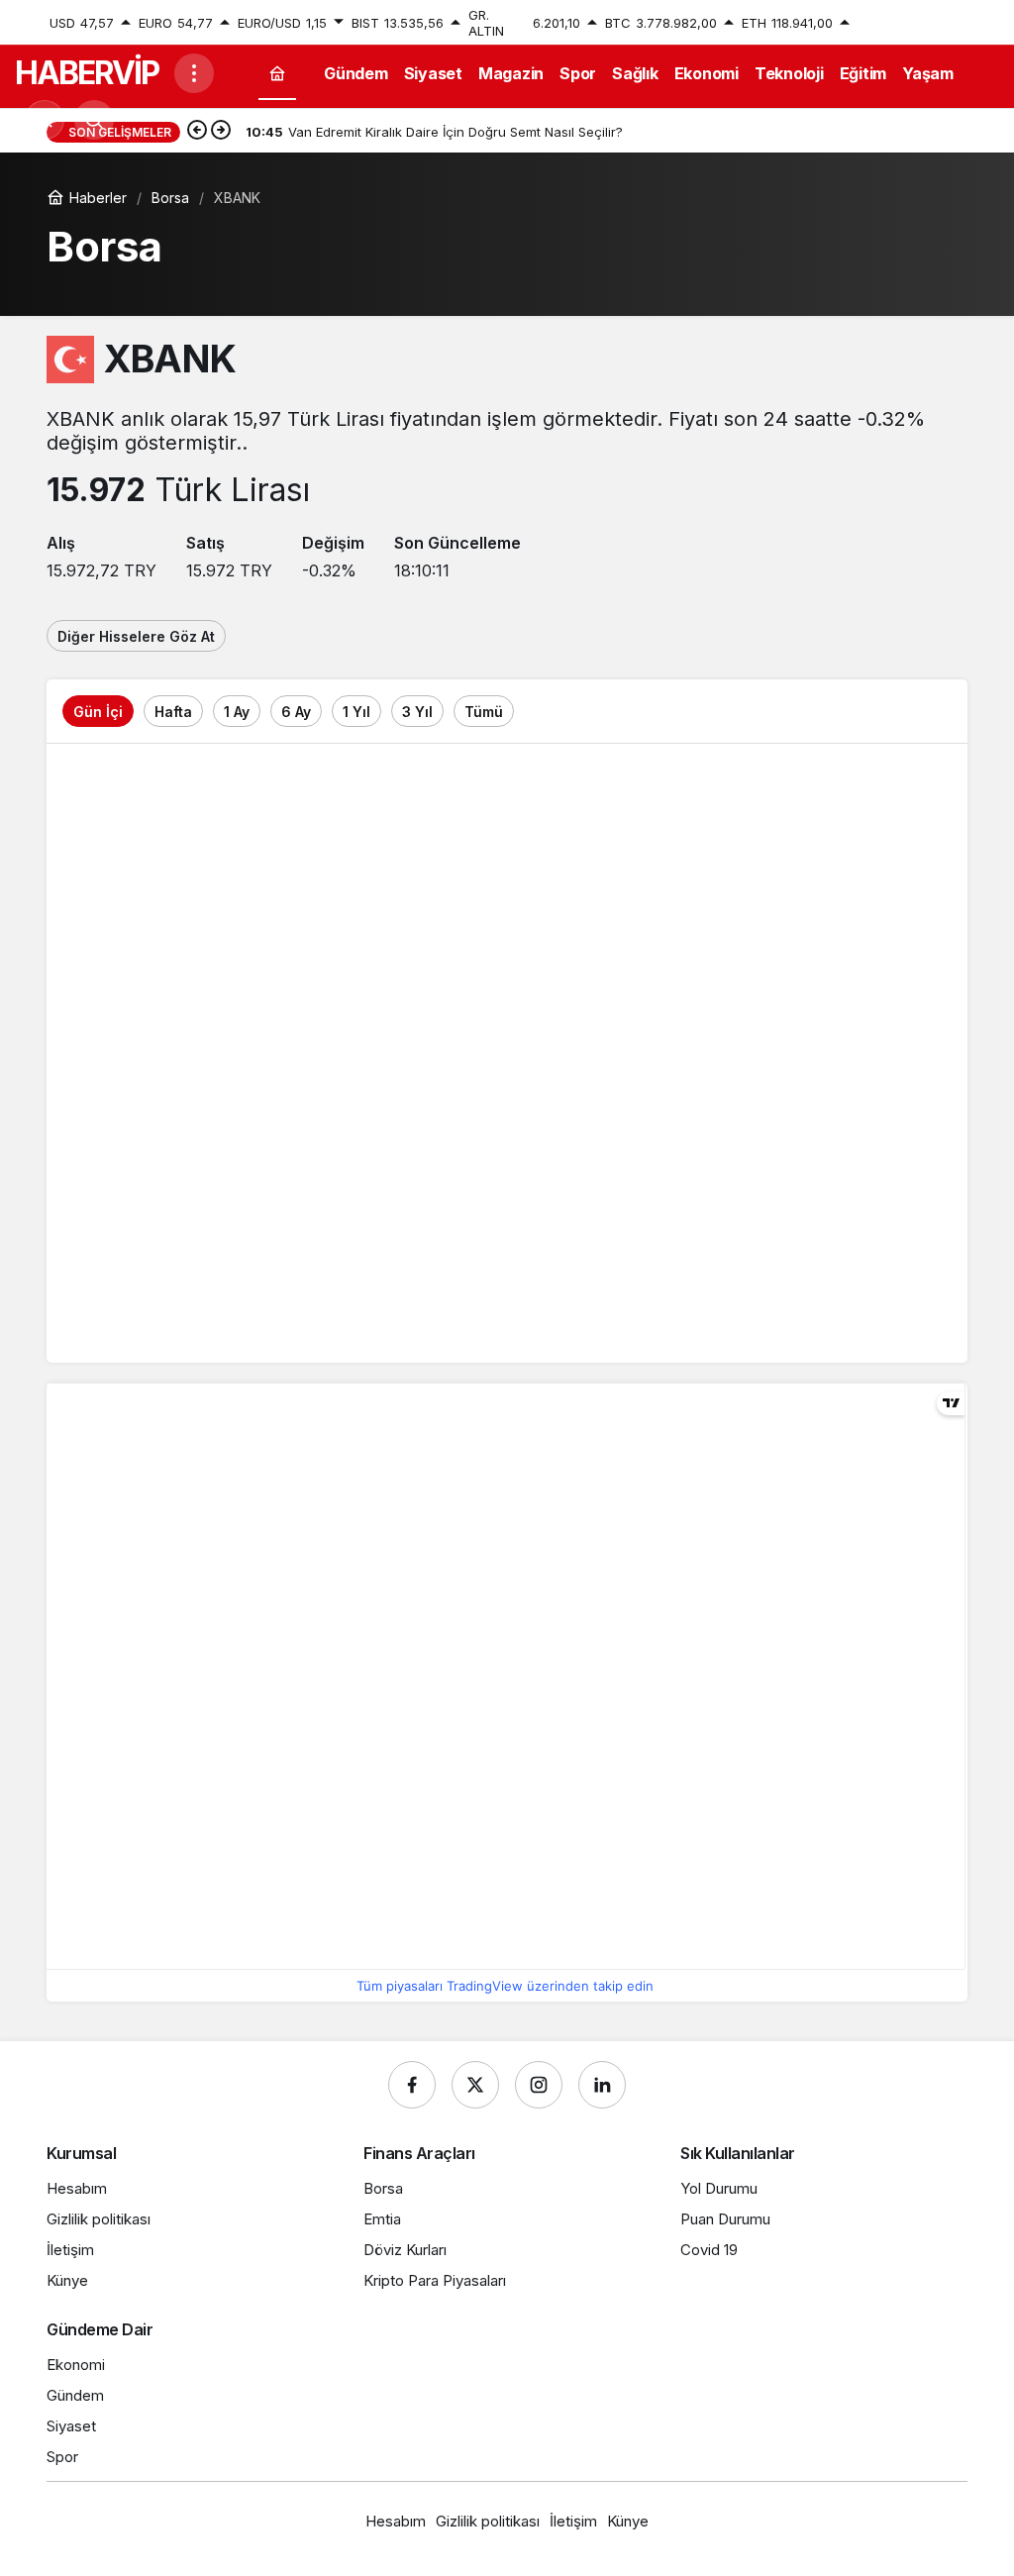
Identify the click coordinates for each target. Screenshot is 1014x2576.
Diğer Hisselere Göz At (136, 636)
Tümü (484, 712)
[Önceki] (197, 132)
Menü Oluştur (926, 23)
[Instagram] (539, 2085)
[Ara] (94, 120)
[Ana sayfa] (277, 73)
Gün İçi (98, 712)
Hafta (173, 712)
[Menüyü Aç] (194, 73)
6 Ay (296, 712)
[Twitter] (475, 2085)
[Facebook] (412, 2085)
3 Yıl (417, 712)
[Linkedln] (602, 2085)
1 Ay (237, 712)
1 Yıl (356, 712)
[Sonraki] (221, 132)
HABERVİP (87, 73)
